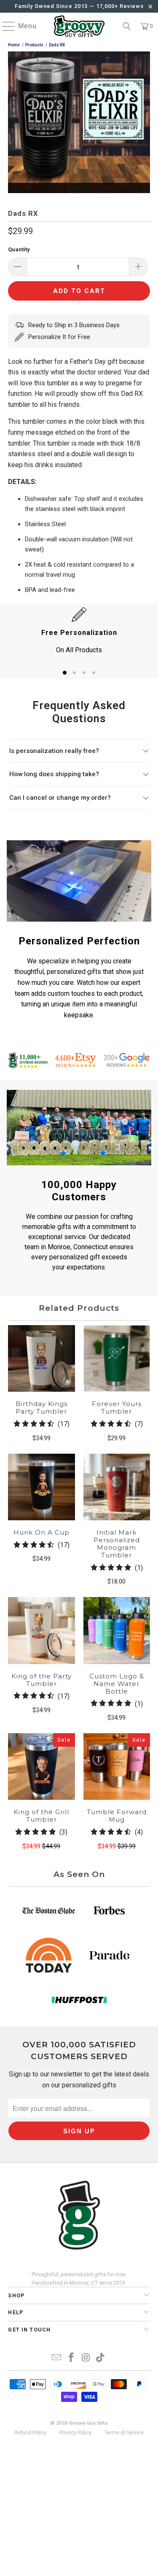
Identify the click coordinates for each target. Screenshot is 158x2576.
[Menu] (5, 26)
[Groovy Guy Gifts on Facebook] (71, 2358)
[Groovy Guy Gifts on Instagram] (86, 2358)
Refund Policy (30, 2433)
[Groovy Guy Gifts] (79, 26)
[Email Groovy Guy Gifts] (57, 2358)
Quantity (19, 249)
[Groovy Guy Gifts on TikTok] (101, 2358)
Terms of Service (124, 2433)
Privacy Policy (75, 2433)
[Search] (127, 26)
